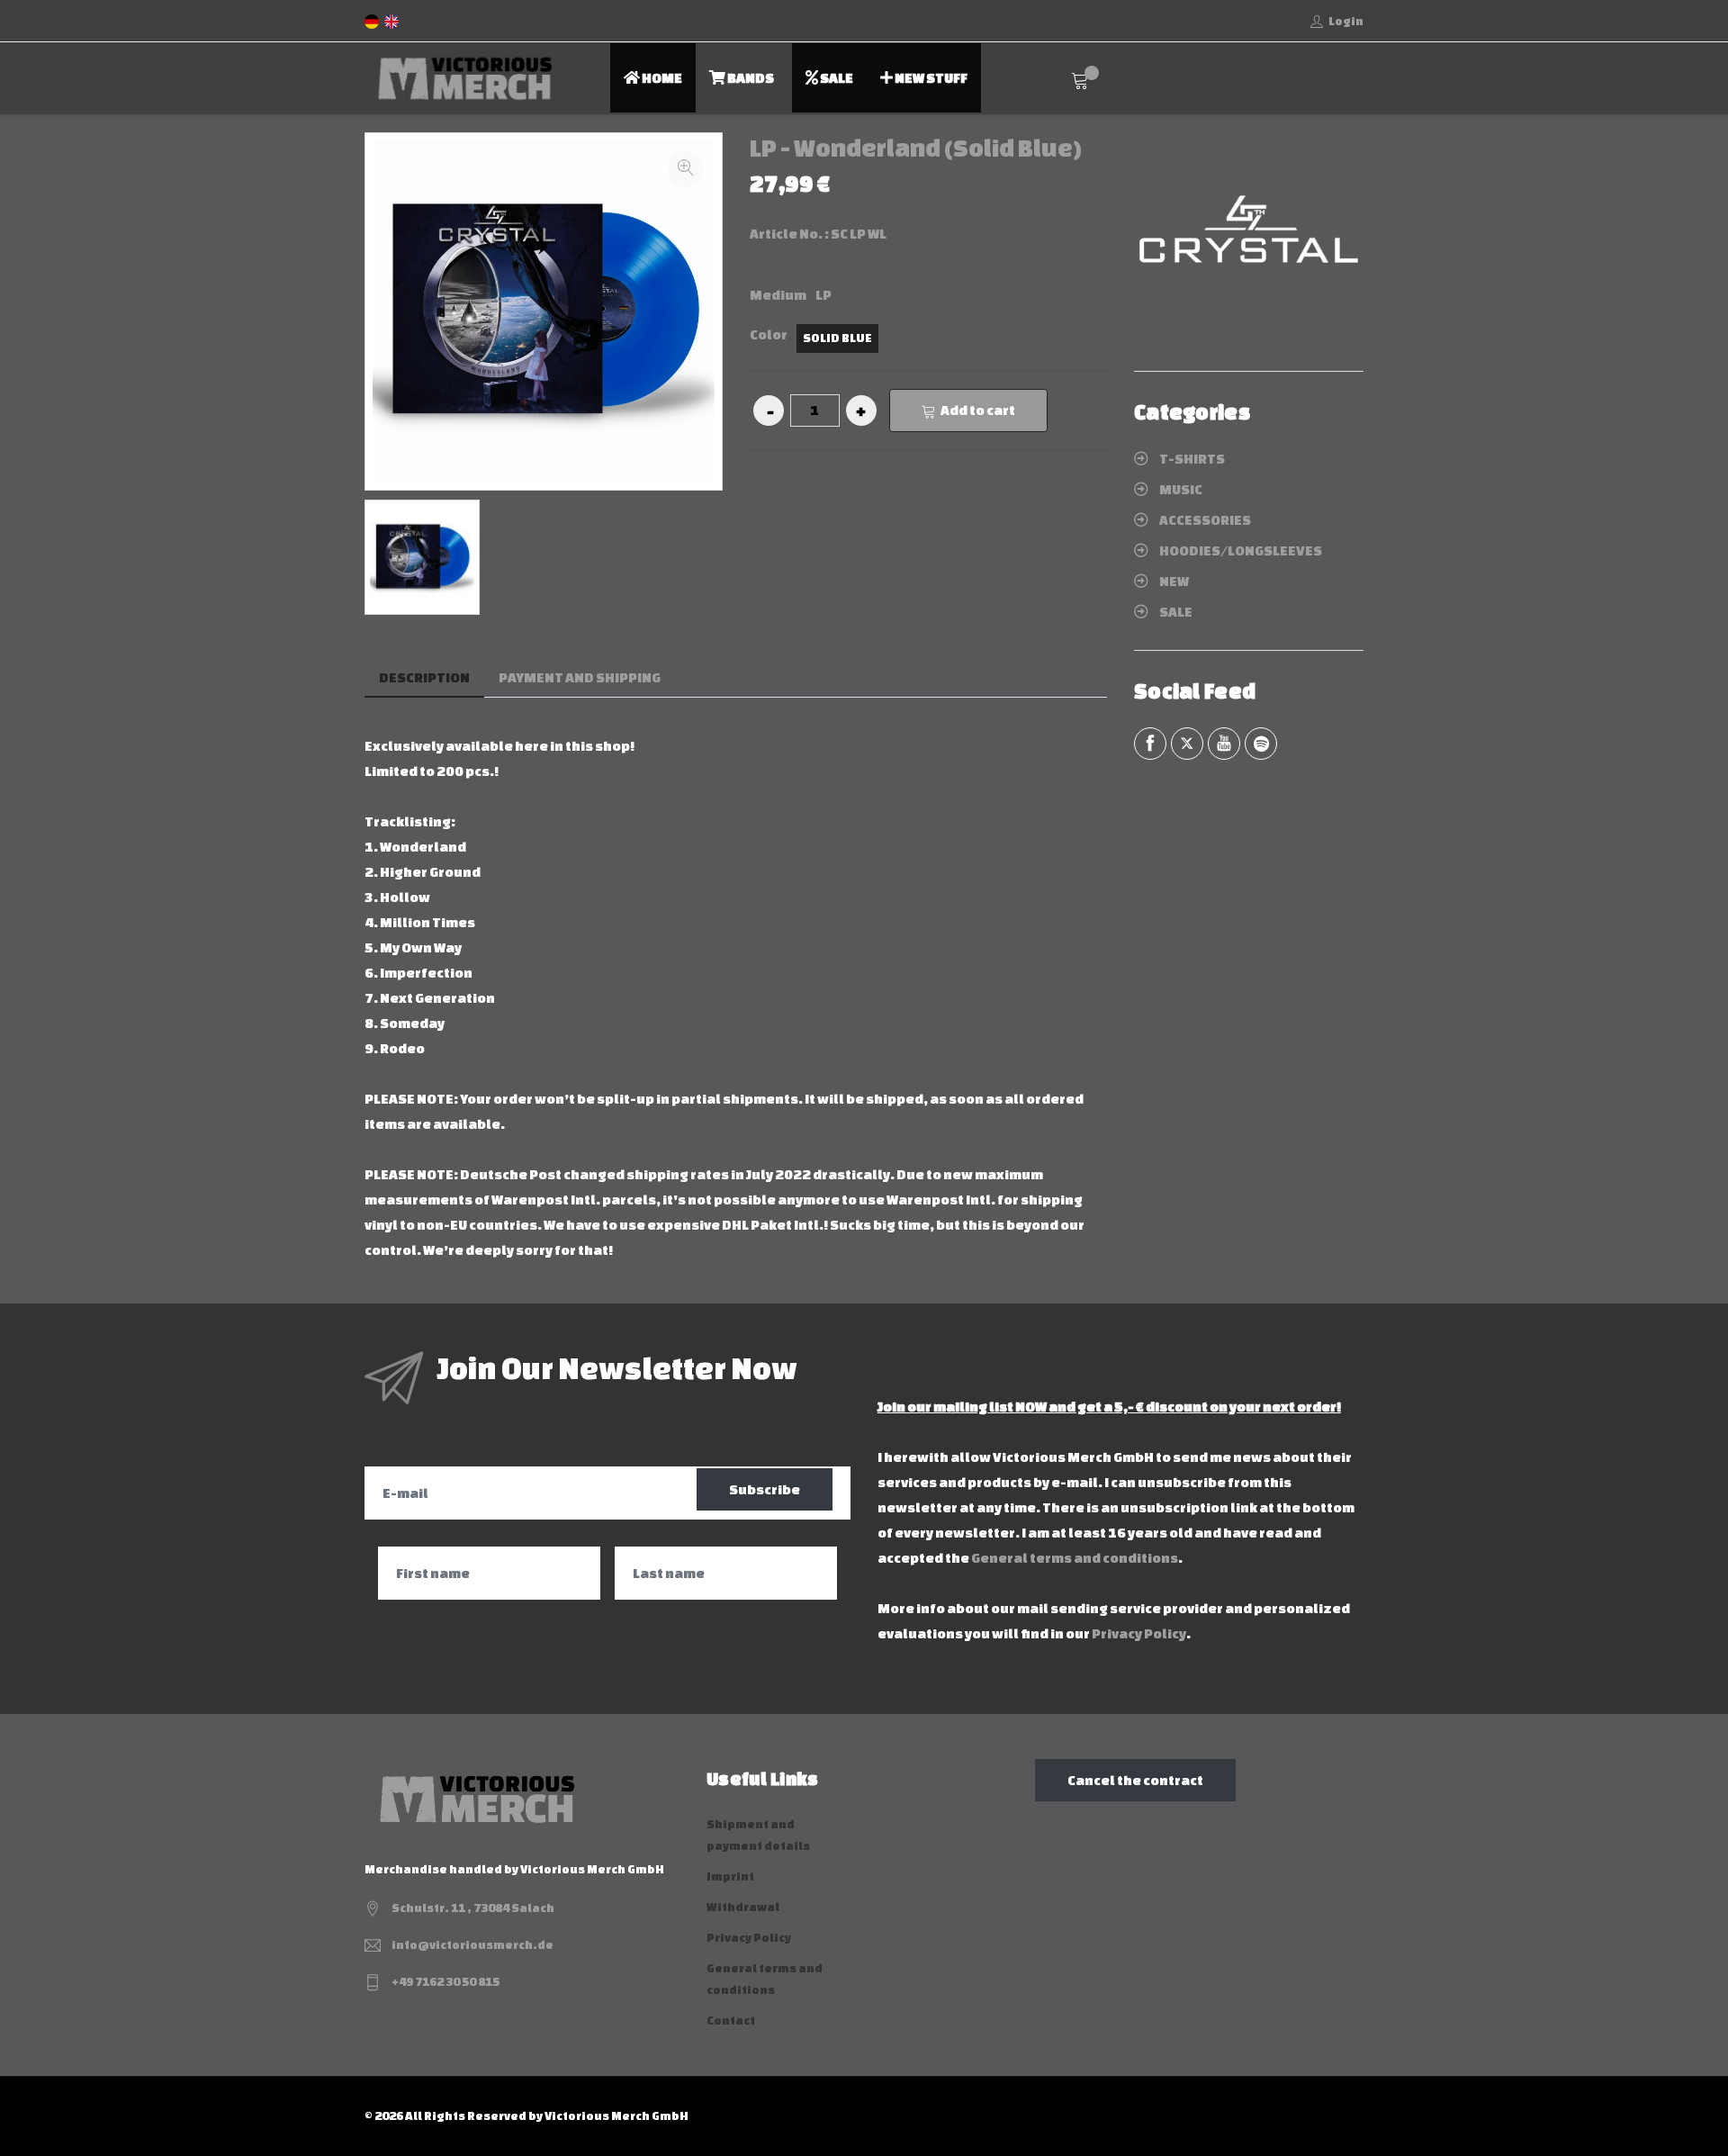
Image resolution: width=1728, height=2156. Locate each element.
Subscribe (765, 1489)
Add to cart (978, 410)
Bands (750, 78)
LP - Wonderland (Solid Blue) (916, 148)
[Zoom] (686, 169)
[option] (422, 557)
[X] (1187, 744)
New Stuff (930, 78)
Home (661, 78)
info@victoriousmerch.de (472, 1945)
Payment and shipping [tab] (580, 677)
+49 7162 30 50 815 (445, 1982)
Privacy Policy (1139, 1633)
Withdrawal (743, 1907)
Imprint (730, 1876)
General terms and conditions (1075, 1558)
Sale (836, 78)
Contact (731, 2021)
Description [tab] (424, 677)
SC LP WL (859, 234)
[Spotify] (1261, 744)
